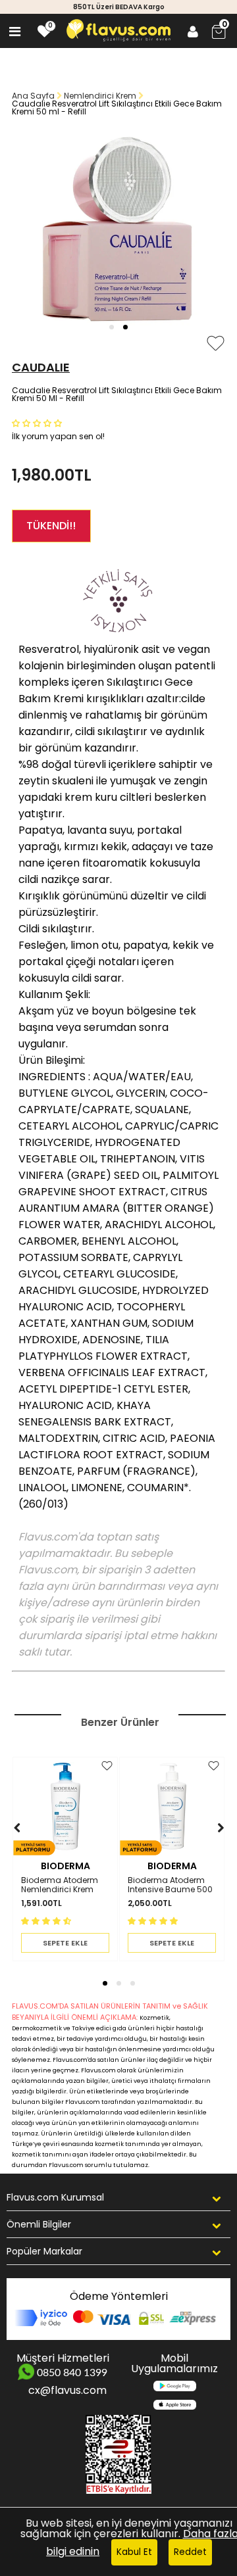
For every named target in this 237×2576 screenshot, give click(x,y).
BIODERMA (66, 1866)
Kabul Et (134, 2552)
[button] (112, 327)
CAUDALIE (41, 367)
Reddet (190, 2552)
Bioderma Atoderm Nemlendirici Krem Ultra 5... (60, 1885)
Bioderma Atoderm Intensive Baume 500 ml (170, 1885)
